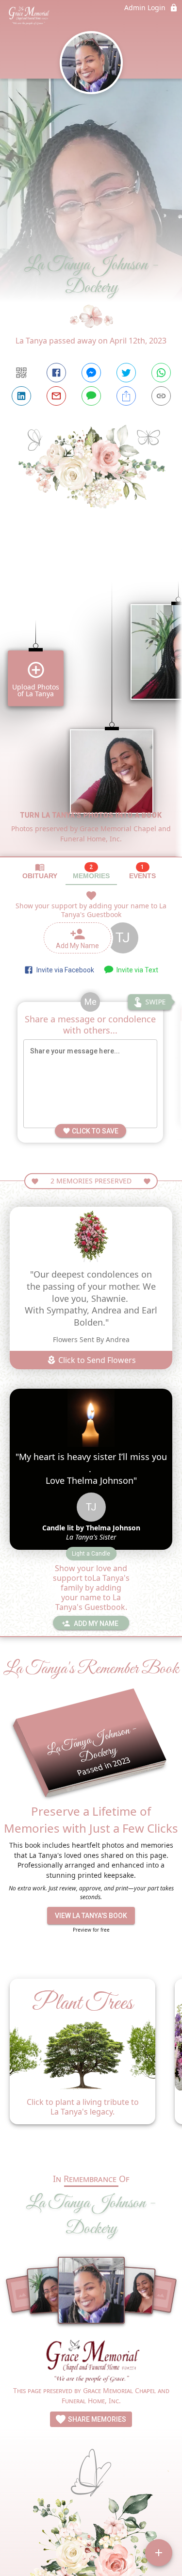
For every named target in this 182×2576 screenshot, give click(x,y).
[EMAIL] (56, 396)
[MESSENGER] (91, 373)
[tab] (40, 871)
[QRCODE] (21, 373)
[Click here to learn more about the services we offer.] (91, 2362)
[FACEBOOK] (56, 373)
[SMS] (91, 396)
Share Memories (96, 2419)
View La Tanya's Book (91, 1916)
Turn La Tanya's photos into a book (91, 815)
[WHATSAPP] (161, 373)
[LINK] (161, 396)
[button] (91, 1554)
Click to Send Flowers (96, 1360)
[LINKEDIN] (21, 396)
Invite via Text (136, 970)
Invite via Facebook (64, 970)
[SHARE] (126, 396)
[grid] (91, 703)
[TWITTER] (126, 373)
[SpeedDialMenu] (159, 2553)
